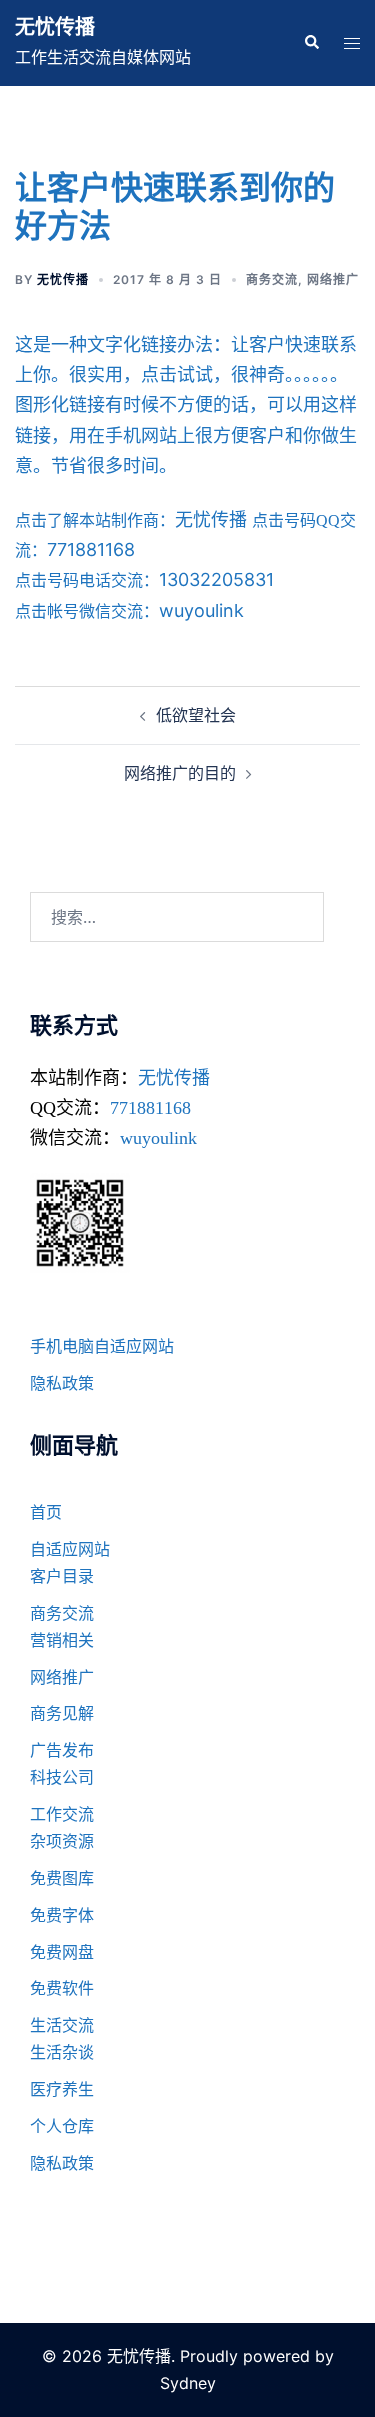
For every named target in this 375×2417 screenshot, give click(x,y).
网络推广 (333, 279)
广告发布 (62, 1750)
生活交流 (62, 2025)
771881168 (150, 1108)
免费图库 (62, 1878)
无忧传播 (55, 27)
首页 (46, 1512)
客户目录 (62, 1576)
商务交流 (272, 279)
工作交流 (62, 1814)
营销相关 (62, 1640)
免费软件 (62, 1988)
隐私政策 (62, 1383)
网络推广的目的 (180, 773)
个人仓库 (62, 2126)
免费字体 (62, 1915)
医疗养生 (62, 2089)
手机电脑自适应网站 (102, 1346)
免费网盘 (62, 1952)
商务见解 (62, 1713)
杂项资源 (62, 1841)
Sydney (188, 2383)
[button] (311, 43)
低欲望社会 (196, 715)
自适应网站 (70, 1549)
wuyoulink (158, 1138)
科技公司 (62, 1777)
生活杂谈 (62, 2052)
